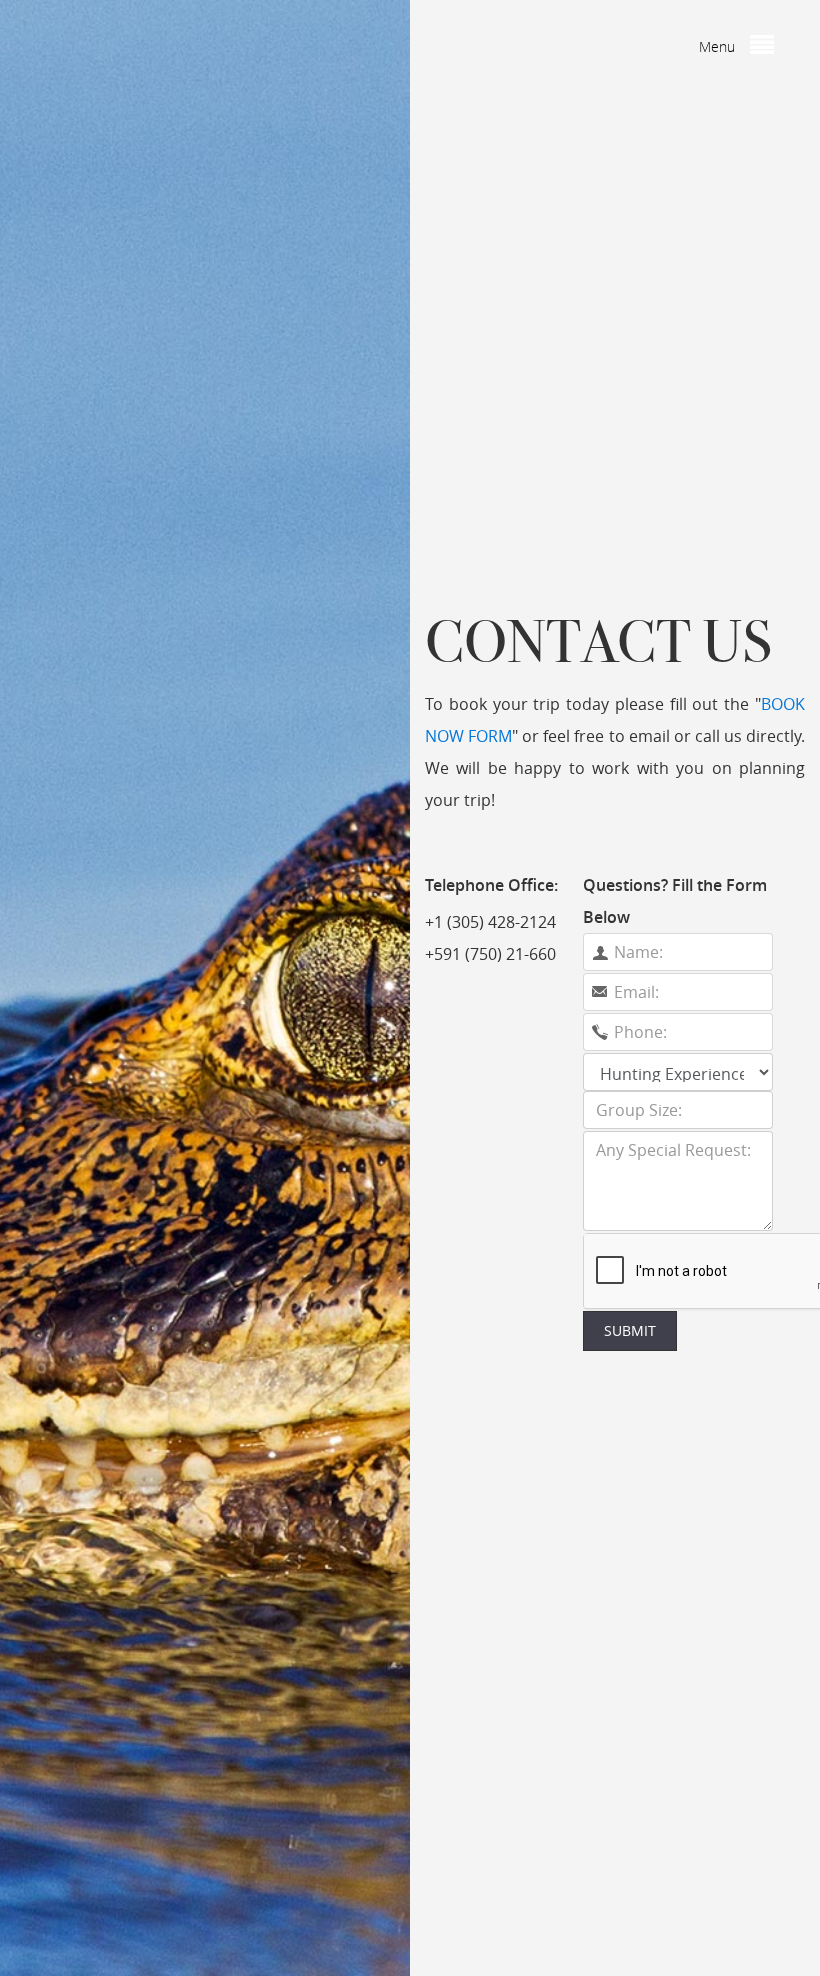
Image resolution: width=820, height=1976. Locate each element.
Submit (630, 1330)
